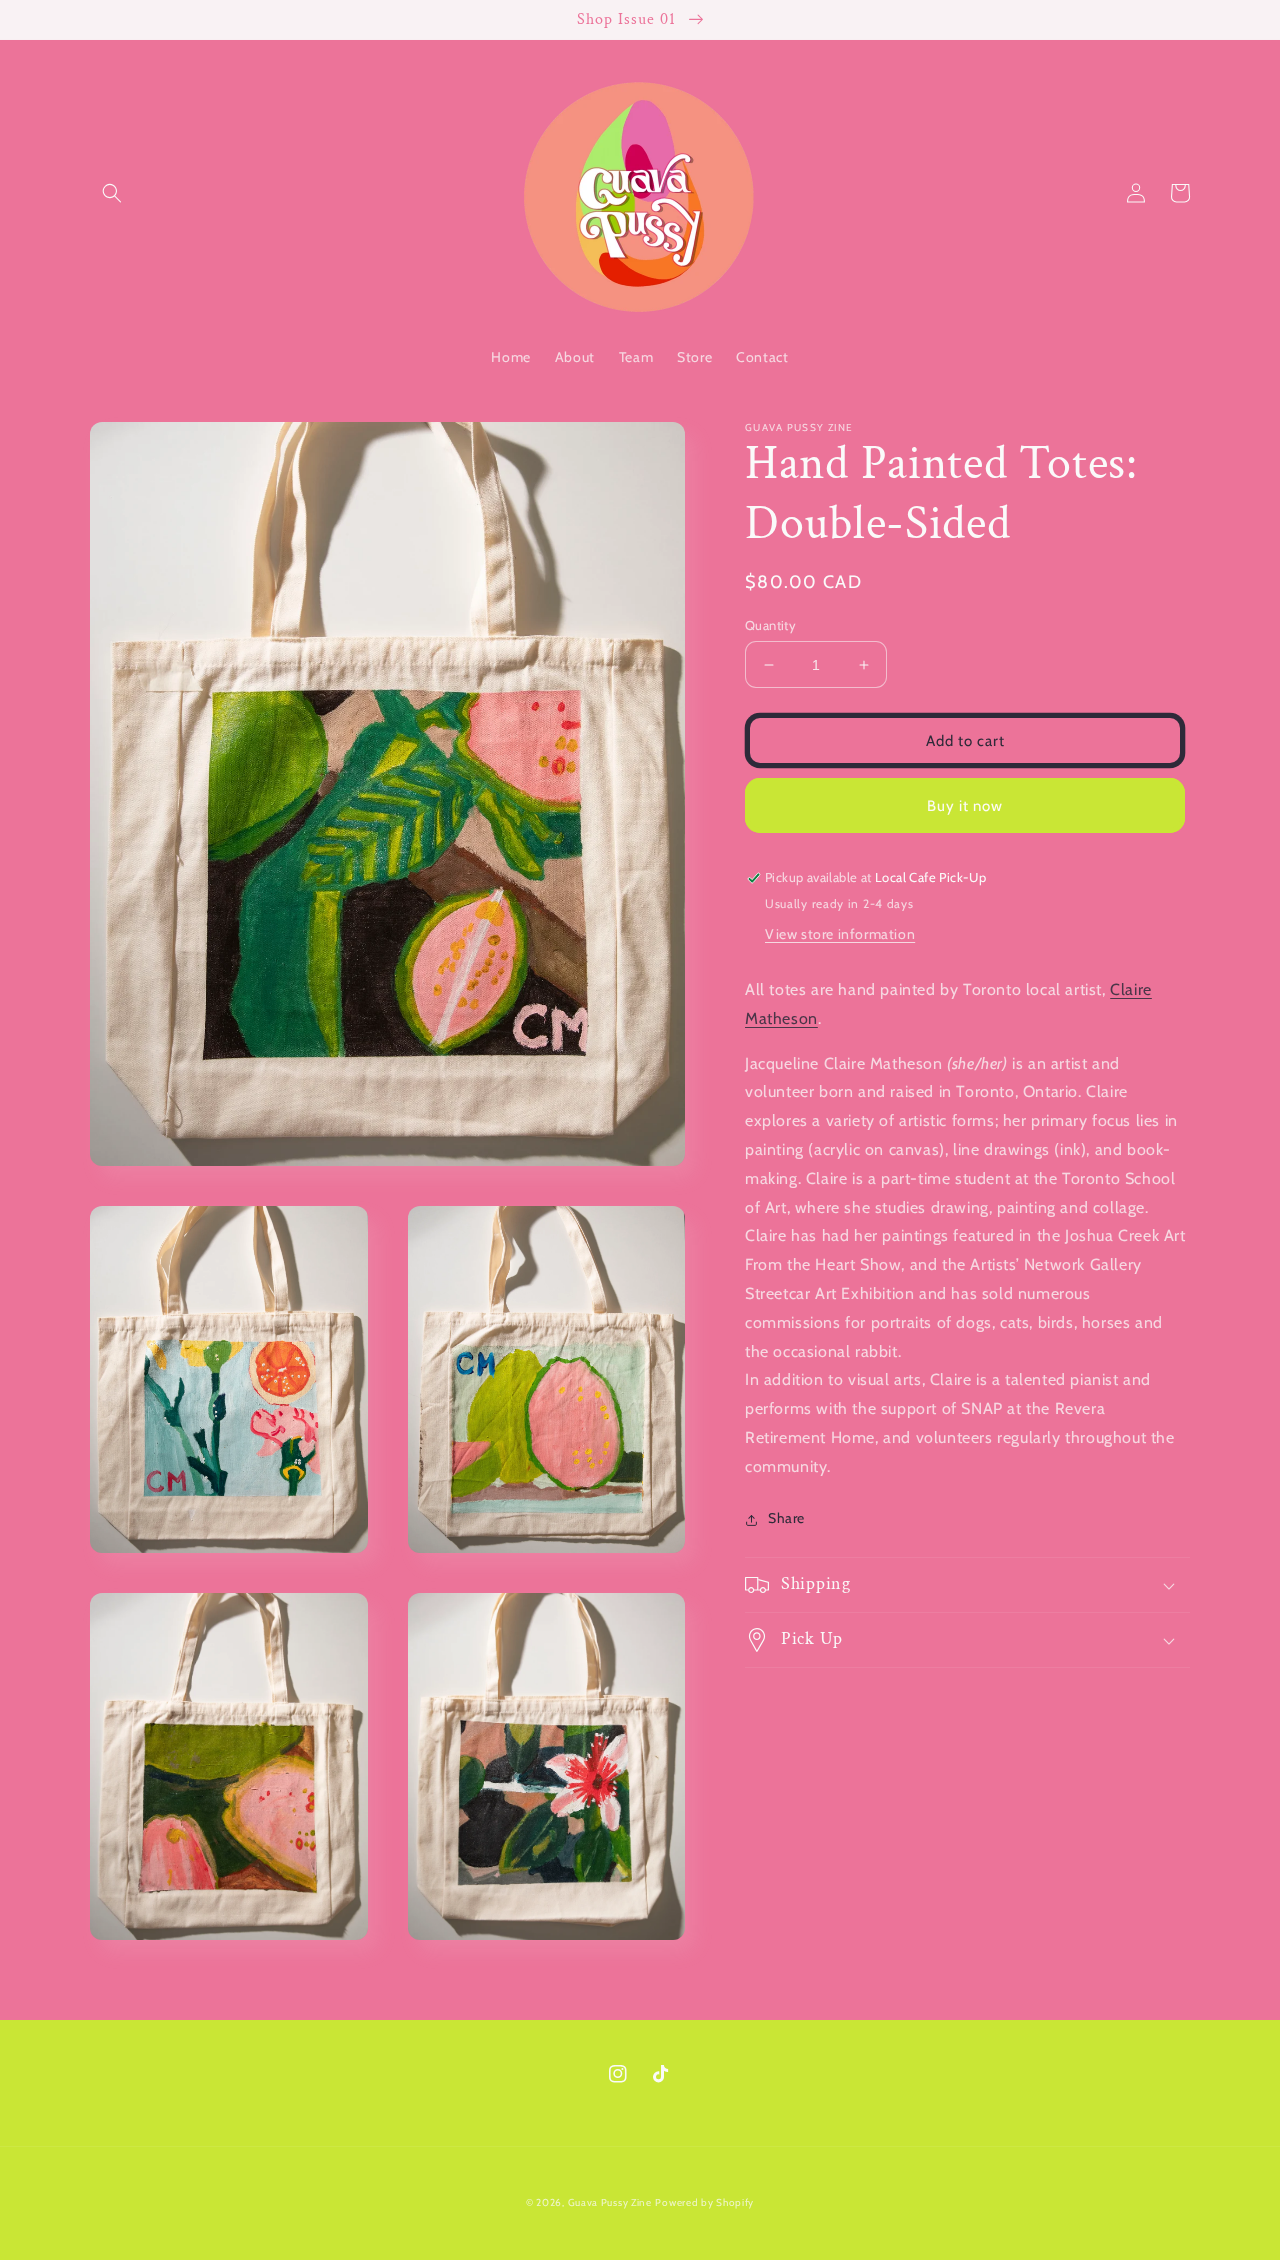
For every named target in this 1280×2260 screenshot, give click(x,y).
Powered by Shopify (704, 2202)
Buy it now (965, 806)
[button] (112, 193)
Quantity (770, 625)
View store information (840, 935)
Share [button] (786, 1519)
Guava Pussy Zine (610, 2202)
